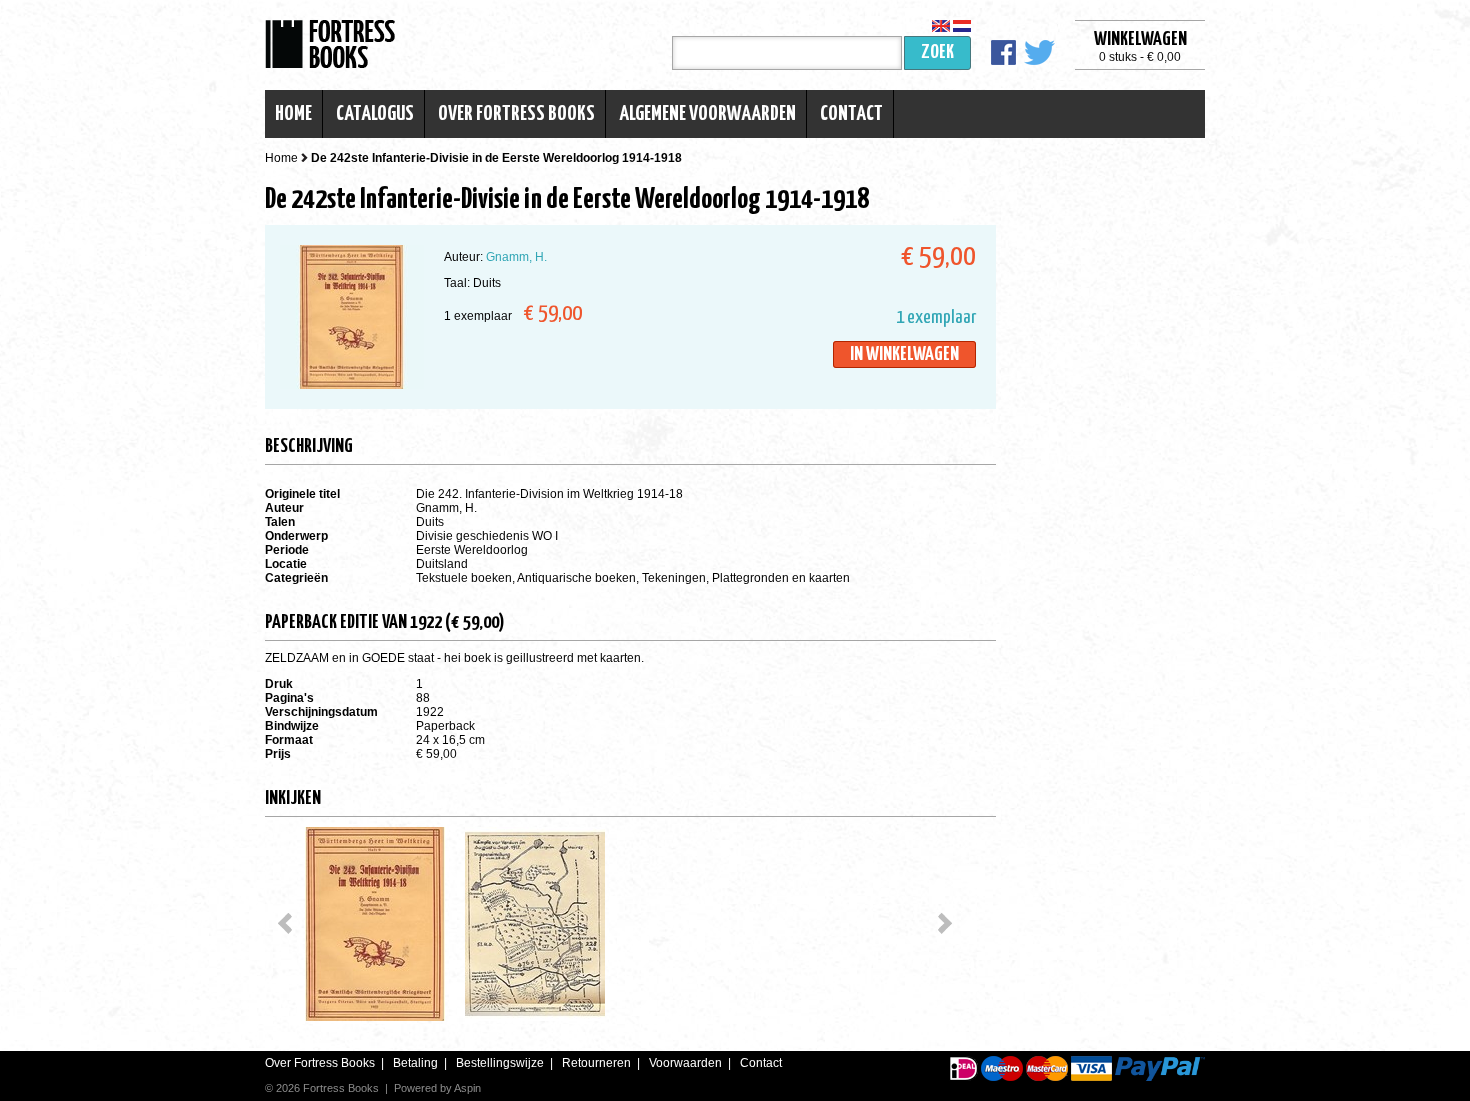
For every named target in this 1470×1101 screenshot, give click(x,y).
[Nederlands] (962, 26)
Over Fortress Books (516, 114)
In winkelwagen (904, 354)
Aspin (467, 1088)
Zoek (937, 52)
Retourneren (596, 1063)
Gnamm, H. (516, 257)
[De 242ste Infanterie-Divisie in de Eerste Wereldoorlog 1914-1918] (375, 924)
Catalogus (375, 114)
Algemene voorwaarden (707, 114)
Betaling (415, 1063)
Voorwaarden (685, 1063)
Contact (851, 114)
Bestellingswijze (500, 1063)
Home (293, 114)
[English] (941, 26)
